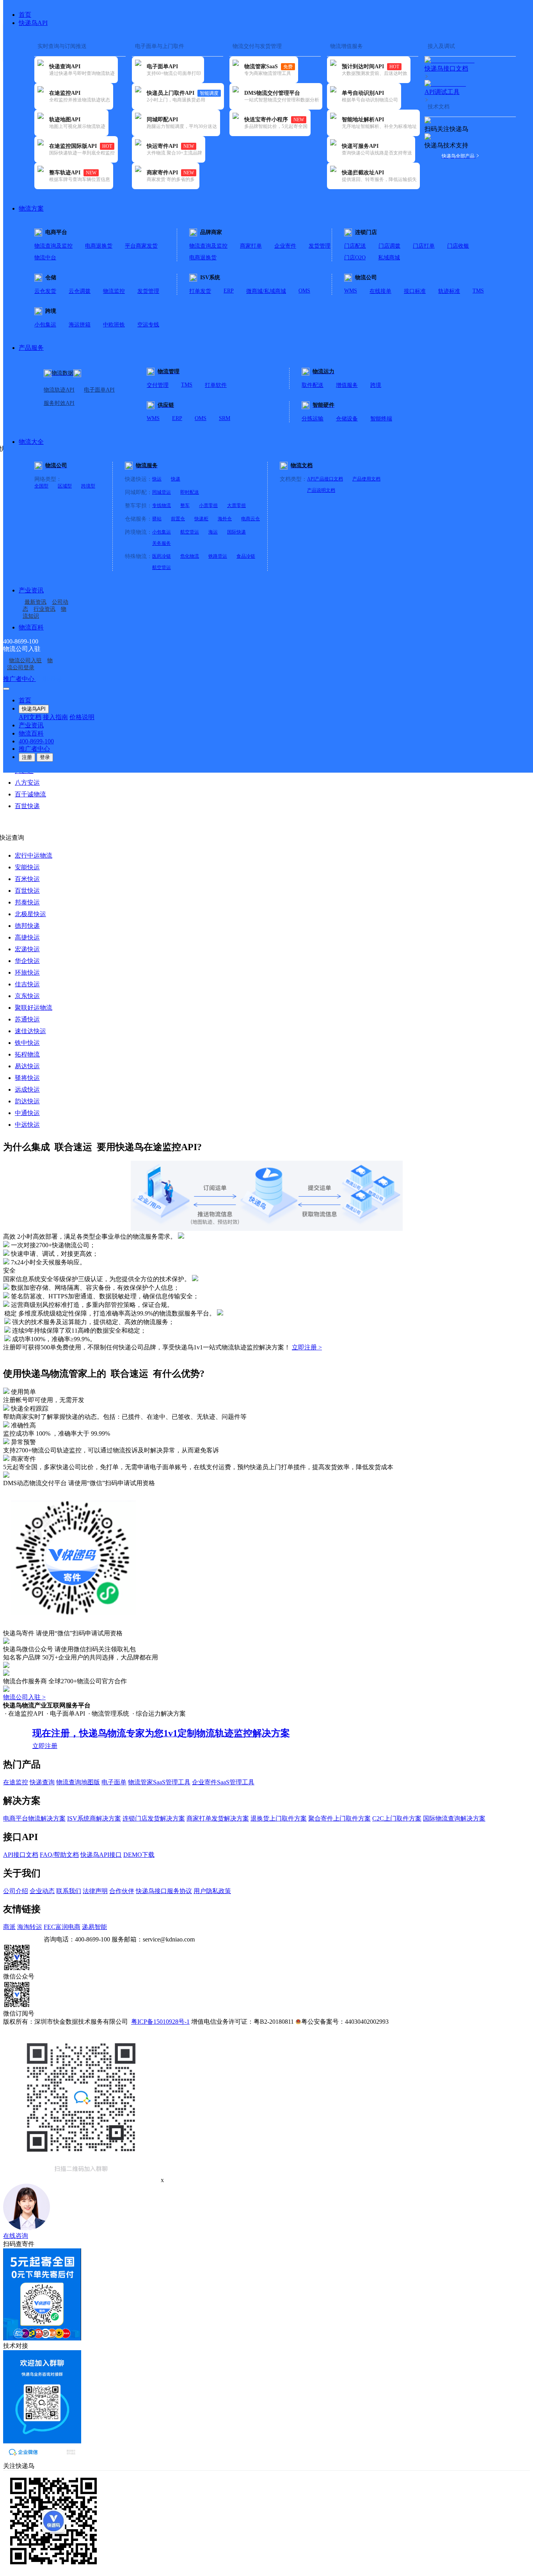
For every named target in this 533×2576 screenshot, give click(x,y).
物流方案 (31, 208)
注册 (27, 757)
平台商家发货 (141, 246)
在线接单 (380, 291)
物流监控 (114, 291)
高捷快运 (27, 937)
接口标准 (415, 291)
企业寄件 (285, 246)
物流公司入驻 (25, 660)
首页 (25, 15)
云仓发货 (45, 291)
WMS (351, 291)
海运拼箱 (80, 325)
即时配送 (190, 492)
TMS (478, 291)
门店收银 (458, 246)
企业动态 (42, 1891)
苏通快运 (27, 1019)
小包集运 (45, 325)
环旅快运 (27, 972)
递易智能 (94, 1927)
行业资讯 (44, 609)
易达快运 (27, 1066)
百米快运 (27, 879)
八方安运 (27, 783)
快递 (176, 479)
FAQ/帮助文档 (59, 1855)
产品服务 (31, 348)
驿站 (157, 519)
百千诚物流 (30, 794)
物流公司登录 (30, 664)
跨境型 (88, 486)
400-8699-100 (36, 741)
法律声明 (95, 1891)
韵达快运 (27, 1101)
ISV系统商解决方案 (94, 1818)
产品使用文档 (366, 479)
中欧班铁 (114, 325)
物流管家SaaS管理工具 (159, 1782)
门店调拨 (389, 246)
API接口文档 (21, 1855)
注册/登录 (49, 679)
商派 (9, 1927)
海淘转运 (30, 1927)
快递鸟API (33, 23)
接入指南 (55, 717)
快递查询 (42, 1782)
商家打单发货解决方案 (218, 1818)
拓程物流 (27, 1054)
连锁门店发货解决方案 (154, 1818)
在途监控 (16, 1782)
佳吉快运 (27, 984)
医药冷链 (162, 556)
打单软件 (216, 385)
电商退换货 (99, 246)
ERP (229, 291)
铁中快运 (27, 1043)
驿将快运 (27, 1078)
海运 (213, 532)
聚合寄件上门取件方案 (339, 1818)
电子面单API (99, 390)
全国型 (41, 486)
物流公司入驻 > (24, 1697)
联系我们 (69, 1891)
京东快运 (27, 996)
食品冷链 (246, 556)
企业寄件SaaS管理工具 (223, 1782)
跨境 (376, 385)
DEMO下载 (139, 1855)
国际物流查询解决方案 (454, 1818)
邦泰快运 (27, 902)
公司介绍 (16, 1891)
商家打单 (251, 246)
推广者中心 (20, 679)
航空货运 (190, 532)
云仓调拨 (80, 291)
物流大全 (31, 442)
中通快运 (27, 1113)
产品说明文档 (321, 490)
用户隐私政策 (212, 1891)
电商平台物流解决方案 (34, 1818)
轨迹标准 (449, 291)
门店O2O (355, 258)
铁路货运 (218, 556)
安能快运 (27, 867)
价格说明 (82, 717)
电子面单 (114, 1782)
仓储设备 (347, 419)
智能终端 (381, 419)
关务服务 (162, 543)
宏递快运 (27, 949)
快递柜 (201, 519)
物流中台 (45, 258)
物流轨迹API (59, 390)
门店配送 (355, 246)
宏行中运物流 (34, 855)
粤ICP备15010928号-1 (160, 2022)
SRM (225, 418)
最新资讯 (36, 602)
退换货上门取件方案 (279, 1818)
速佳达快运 (30, 1031)
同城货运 (162, 492)
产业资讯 (31, 590)
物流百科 (31, 627)
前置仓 (178, 519)
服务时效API (59, 403)
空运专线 (148, 325)
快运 (157, 479)
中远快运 (27, 1125)
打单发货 (200, 291)
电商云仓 (251, 519)
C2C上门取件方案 (397, 1818)
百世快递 (27, 806)
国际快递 (236, 532)
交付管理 (158, 385)
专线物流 (162, 505)
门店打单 (424, 246)
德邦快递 (27, 926)
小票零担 (208, 505)
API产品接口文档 (325, 479)
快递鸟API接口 (101, 1855)
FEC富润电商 (62, 1927)
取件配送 (313, 385)
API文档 (30, 717)
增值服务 (347, 385)
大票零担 (236, 505)
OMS (304, 291)
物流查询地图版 (78, 1782)
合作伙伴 (122, 1891)
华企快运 (27, 961)
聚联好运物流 (34, 1008)
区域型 (65, 486)
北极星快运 (30, 914)
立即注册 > (307, 1347)
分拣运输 (313, 419)
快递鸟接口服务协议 (164, 1891)
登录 (45, 757)
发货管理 (320, 246)
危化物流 (190, 556)
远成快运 (27, 1089)
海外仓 (225, 519)
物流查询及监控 (53, 246)
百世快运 (27, 891)
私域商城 (389, 258)
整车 (185, 505)
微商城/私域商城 (266, 291)
